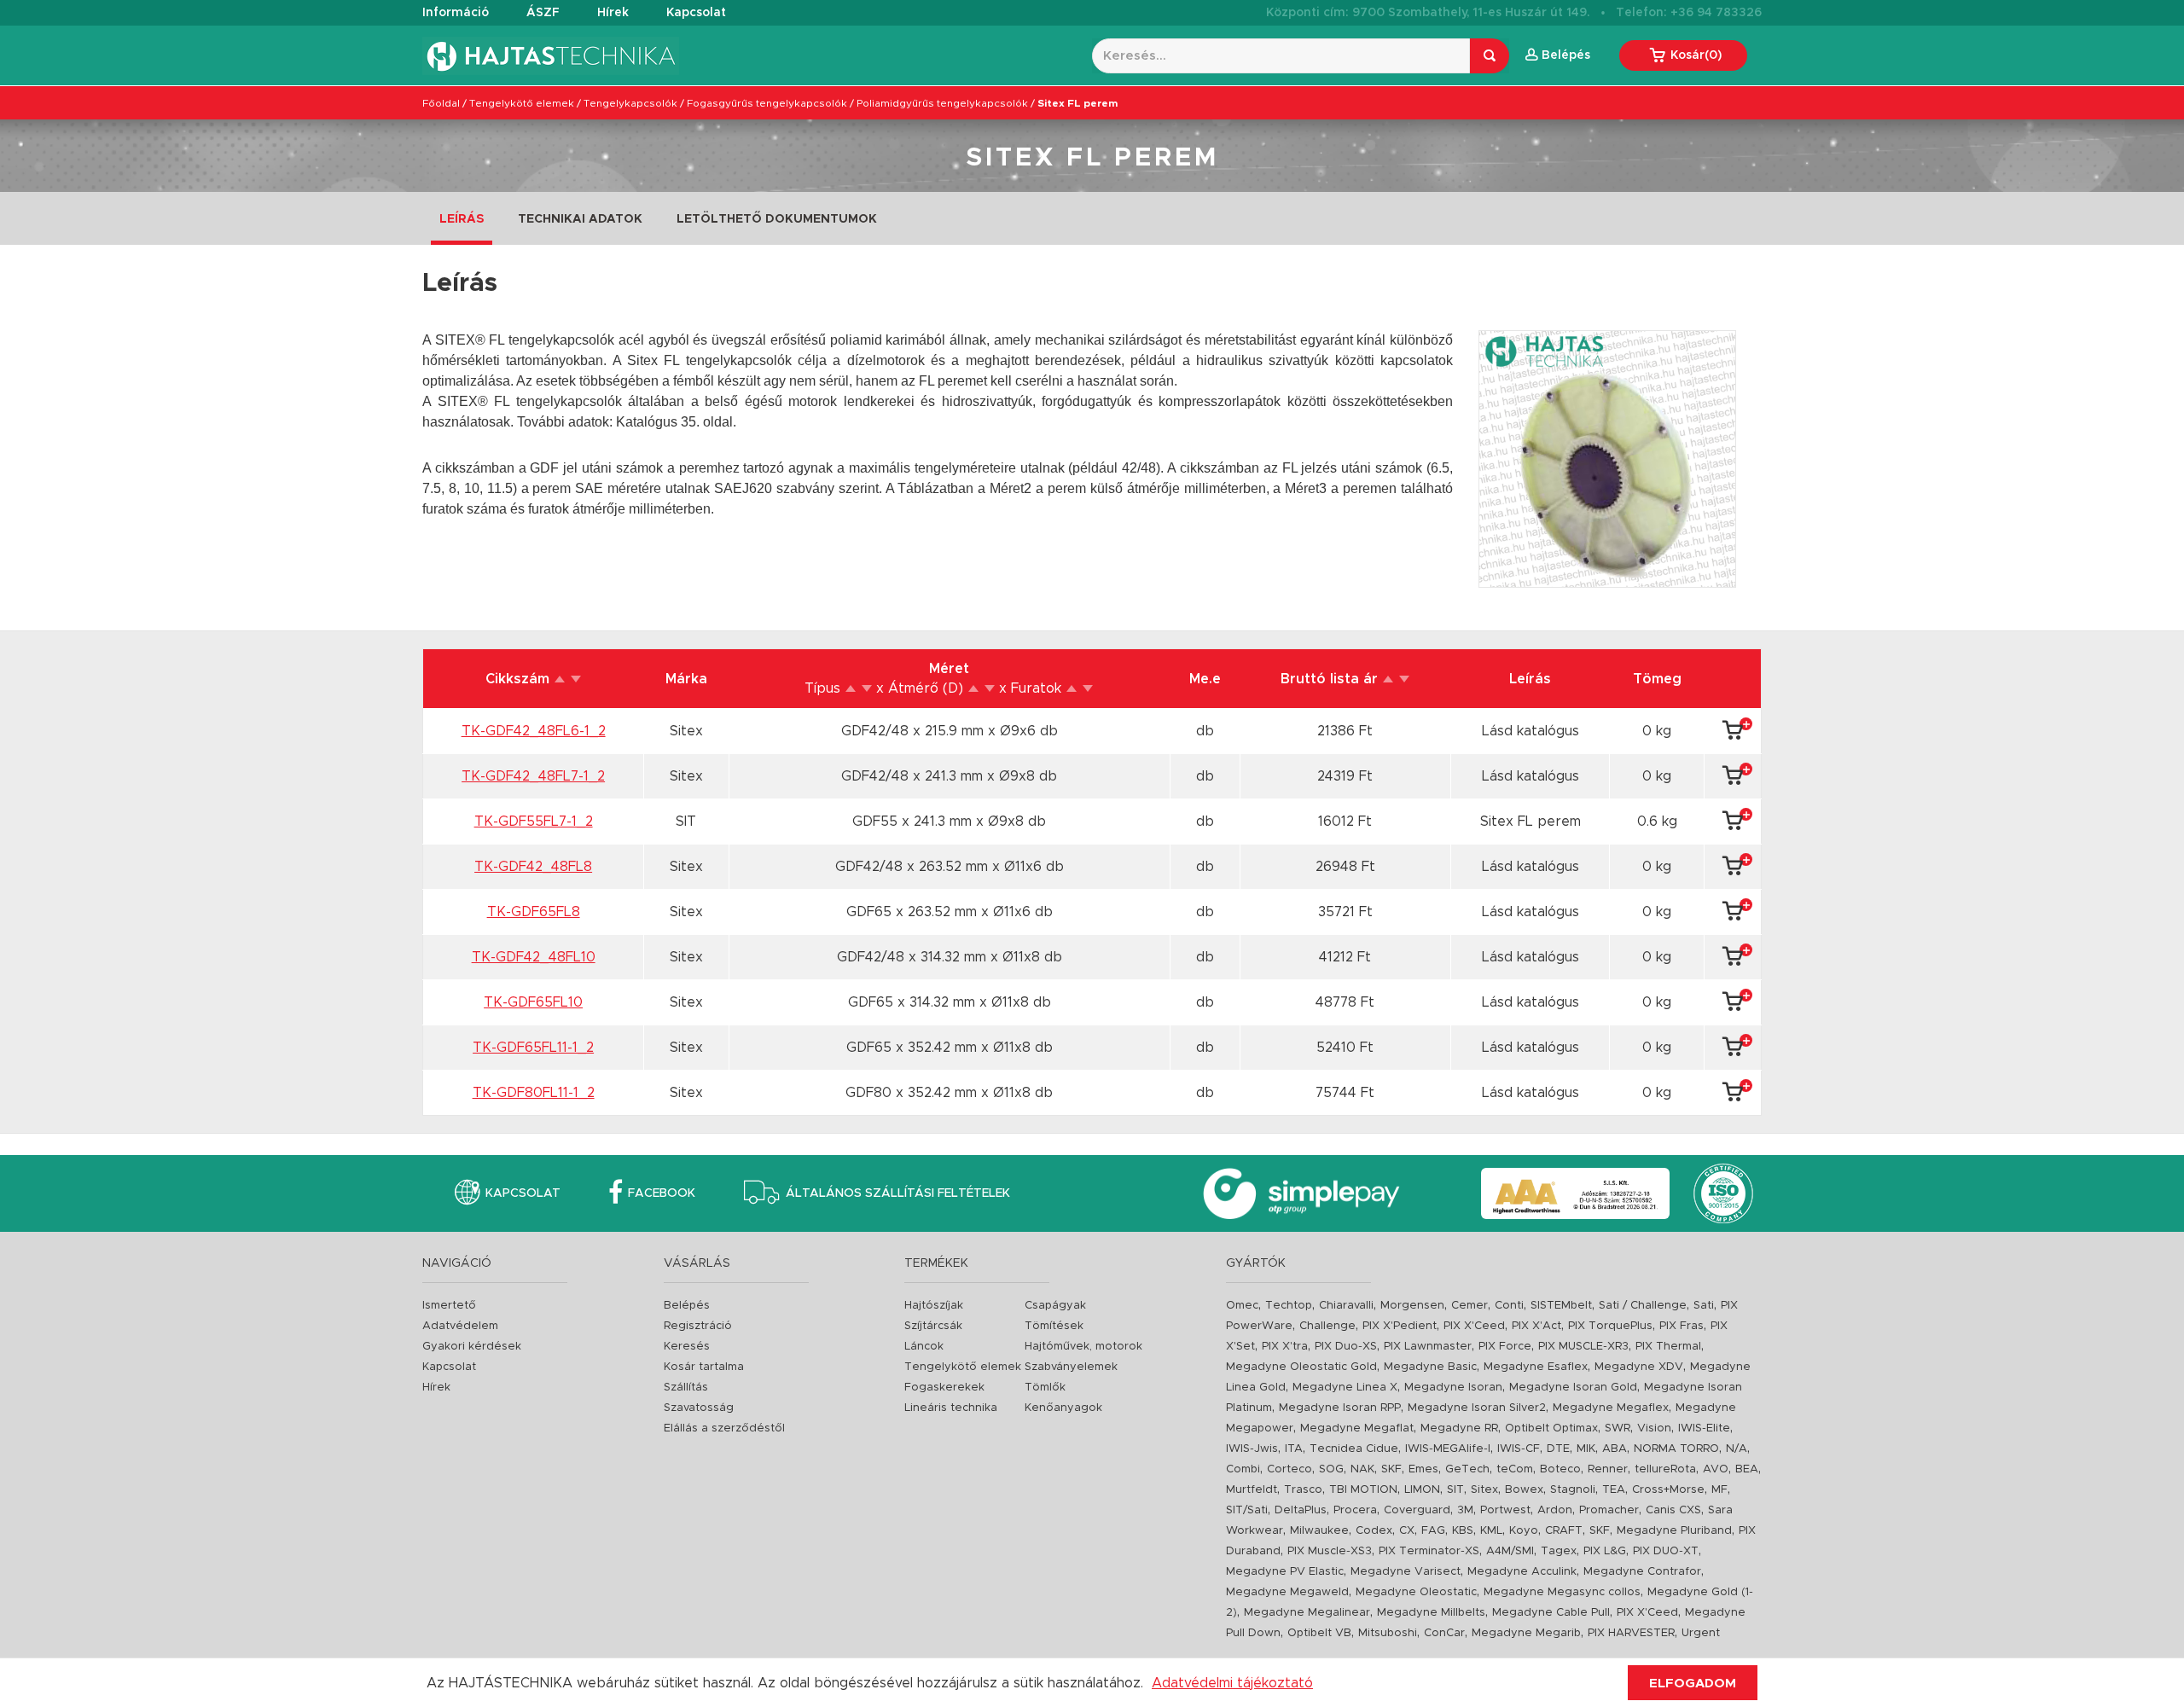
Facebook (662, 1193)
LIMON (1422, 1490)
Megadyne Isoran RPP (1340, 1408)
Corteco (1289, 1469)
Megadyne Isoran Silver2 (1477, 1408)
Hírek (613, 13)
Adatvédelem (460, 1326)
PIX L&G (1605, 1551)
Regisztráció (698, 1326)
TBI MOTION (1363, 1490)
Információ (456, 13)
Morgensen (1412, 1306)
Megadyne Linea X (1345, 1388)
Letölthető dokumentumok (777, 219)
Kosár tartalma (704, 1367)
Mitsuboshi (1388, 1633)
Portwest (1505, 1510)
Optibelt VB (1319, 1633)
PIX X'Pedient (1400, 1326)
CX (1407, 1531)
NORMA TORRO (1676, 1449)
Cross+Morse (1668, 1490)
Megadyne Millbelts (1431, 1613)
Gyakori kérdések (472, 1347)
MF (1719, 1490)
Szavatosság (699, 1408)
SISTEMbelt (1561, 1306)
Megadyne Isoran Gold (1573, 1388)
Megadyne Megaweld (1287, 1592)
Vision (1654, 1428)
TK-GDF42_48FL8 (533, 867)
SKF (1391, 1469)
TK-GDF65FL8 (534, 912)
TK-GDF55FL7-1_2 (534, 822)
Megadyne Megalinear (1307, 1613)
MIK (1586, 1449)
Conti (1509, 1306)
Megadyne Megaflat (1357, 1428)
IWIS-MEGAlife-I (1448, 1449)
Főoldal (441, 103)
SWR (1618, 1428)
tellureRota (1665, 1469)
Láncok (924, 1347)
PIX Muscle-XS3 (1330, 1551)
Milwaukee (1319, 1531)
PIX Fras (1682, 1326)
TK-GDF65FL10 (533, 1002)
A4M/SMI (1510, 1551)
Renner (1608, 1469)
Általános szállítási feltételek (898, 1193)
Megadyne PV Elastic (1285, 1572)
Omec (1242, 1306)
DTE (1558, 1449)
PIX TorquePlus (1610, 1326)
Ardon (1555, 1510)
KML (1491, 1531)
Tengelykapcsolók (630, 103)
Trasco (1303, 1490)
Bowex (1524, 1490)
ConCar (1444, 1633)
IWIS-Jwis (1252, 1449)
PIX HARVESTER (1631, 1633)
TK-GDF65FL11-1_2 (533, 1048)
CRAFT (1564, 1531)
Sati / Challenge (1643, 1306)
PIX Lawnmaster (1428, 1347)
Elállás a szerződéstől (724, 1428)
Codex (1374, 1531)
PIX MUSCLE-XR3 (1583, 1347)
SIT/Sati (1247, 1510)
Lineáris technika (951, 1408)
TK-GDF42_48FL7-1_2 (533, 776)
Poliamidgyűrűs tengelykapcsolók (942, 103)
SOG (1331, 1469)
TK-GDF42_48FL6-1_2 (534, 731)
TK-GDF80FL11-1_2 (534, 1093)
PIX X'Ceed (1474, 1326)
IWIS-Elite (1704, 1428)
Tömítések (1054, 1326)
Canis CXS (1673, 1510)
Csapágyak (1055, 1306)
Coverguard (1417, 1510)
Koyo (1524, 1531)
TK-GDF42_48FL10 (534, 957)
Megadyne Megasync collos (1562, 1592)
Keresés (687, 1347)
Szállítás (686, 1388)
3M (1465, 1510)
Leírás (462, 219)
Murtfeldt (1252, 1490)
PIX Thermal (1668, 1347)
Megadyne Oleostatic (1416, 1592)
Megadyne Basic (1430, 1367)
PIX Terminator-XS (1429, 1551)
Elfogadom (1693, 1684)
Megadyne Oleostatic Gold (1301, 1367)
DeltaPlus (1301, 1510)
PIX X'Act (1536, 1326)
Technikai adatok (580, 219)
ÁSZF (543, 13)
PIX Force (1505, 1347)
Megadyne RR (1459, 1428)
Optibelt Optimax (1551, 1428)
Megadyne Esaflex (1536, 1367)
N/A (1737, 1449)
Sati (1704, 1306)
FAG (1433, 1531)
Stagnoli (1573, 1490)
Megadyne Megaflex (1611, 1408)
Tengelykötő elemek (522, 103)
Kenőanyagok (1063, 1408)
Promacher (1609, 1510)
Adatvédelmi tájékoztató (1232, 1683)
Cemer (1470, 1306)
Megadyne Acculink (1522, 1572)
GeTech (1467, 1469)
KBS (1463, 1531)
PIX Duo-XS (1346, 1347)
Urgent (1701, 1633)
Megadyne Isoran (1453, 1388)
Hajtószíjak (934, 1306)
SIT (1455, 1490)
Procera (1355, 1510)
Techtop (1289, 1306)
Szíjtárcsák (933, 1326)
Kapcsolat (696, 13)
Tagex (1559, 1551)
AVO (1716, 1469)
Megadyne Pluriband (1674, 1531)
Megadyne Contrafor (1642, 1572)
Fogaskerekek (944, 1388)
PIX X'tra (1285, 1347)
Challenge (1327, 1326)
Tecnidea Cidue (1354, 1449)
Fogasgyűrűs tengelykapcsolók (767, 103)
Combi (1243, 1469)
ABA (1615, 1449)
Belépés (687, 1306)
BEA (1747, 1469)
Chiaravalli (1346, 1306)
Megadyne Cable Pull (1551, 1613)
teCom (1515, 1469)
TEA (1614, 1490)
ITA (1294, 1449)
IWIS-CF (1519, 1449)
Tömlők (1045, 1388)
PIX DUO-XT (1666, 1551)
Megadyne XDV (1639, 1367)
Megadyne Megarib (1526, 1633)
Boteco (1560, 1469)
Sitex (1484, 1490)
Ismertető (449, 1306)
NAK (1362, 1469)
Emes (1423, 1469)
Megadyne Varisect (1406, 1572)
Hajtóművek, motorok (1083, 1347)
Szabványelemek (1071, 1367)
